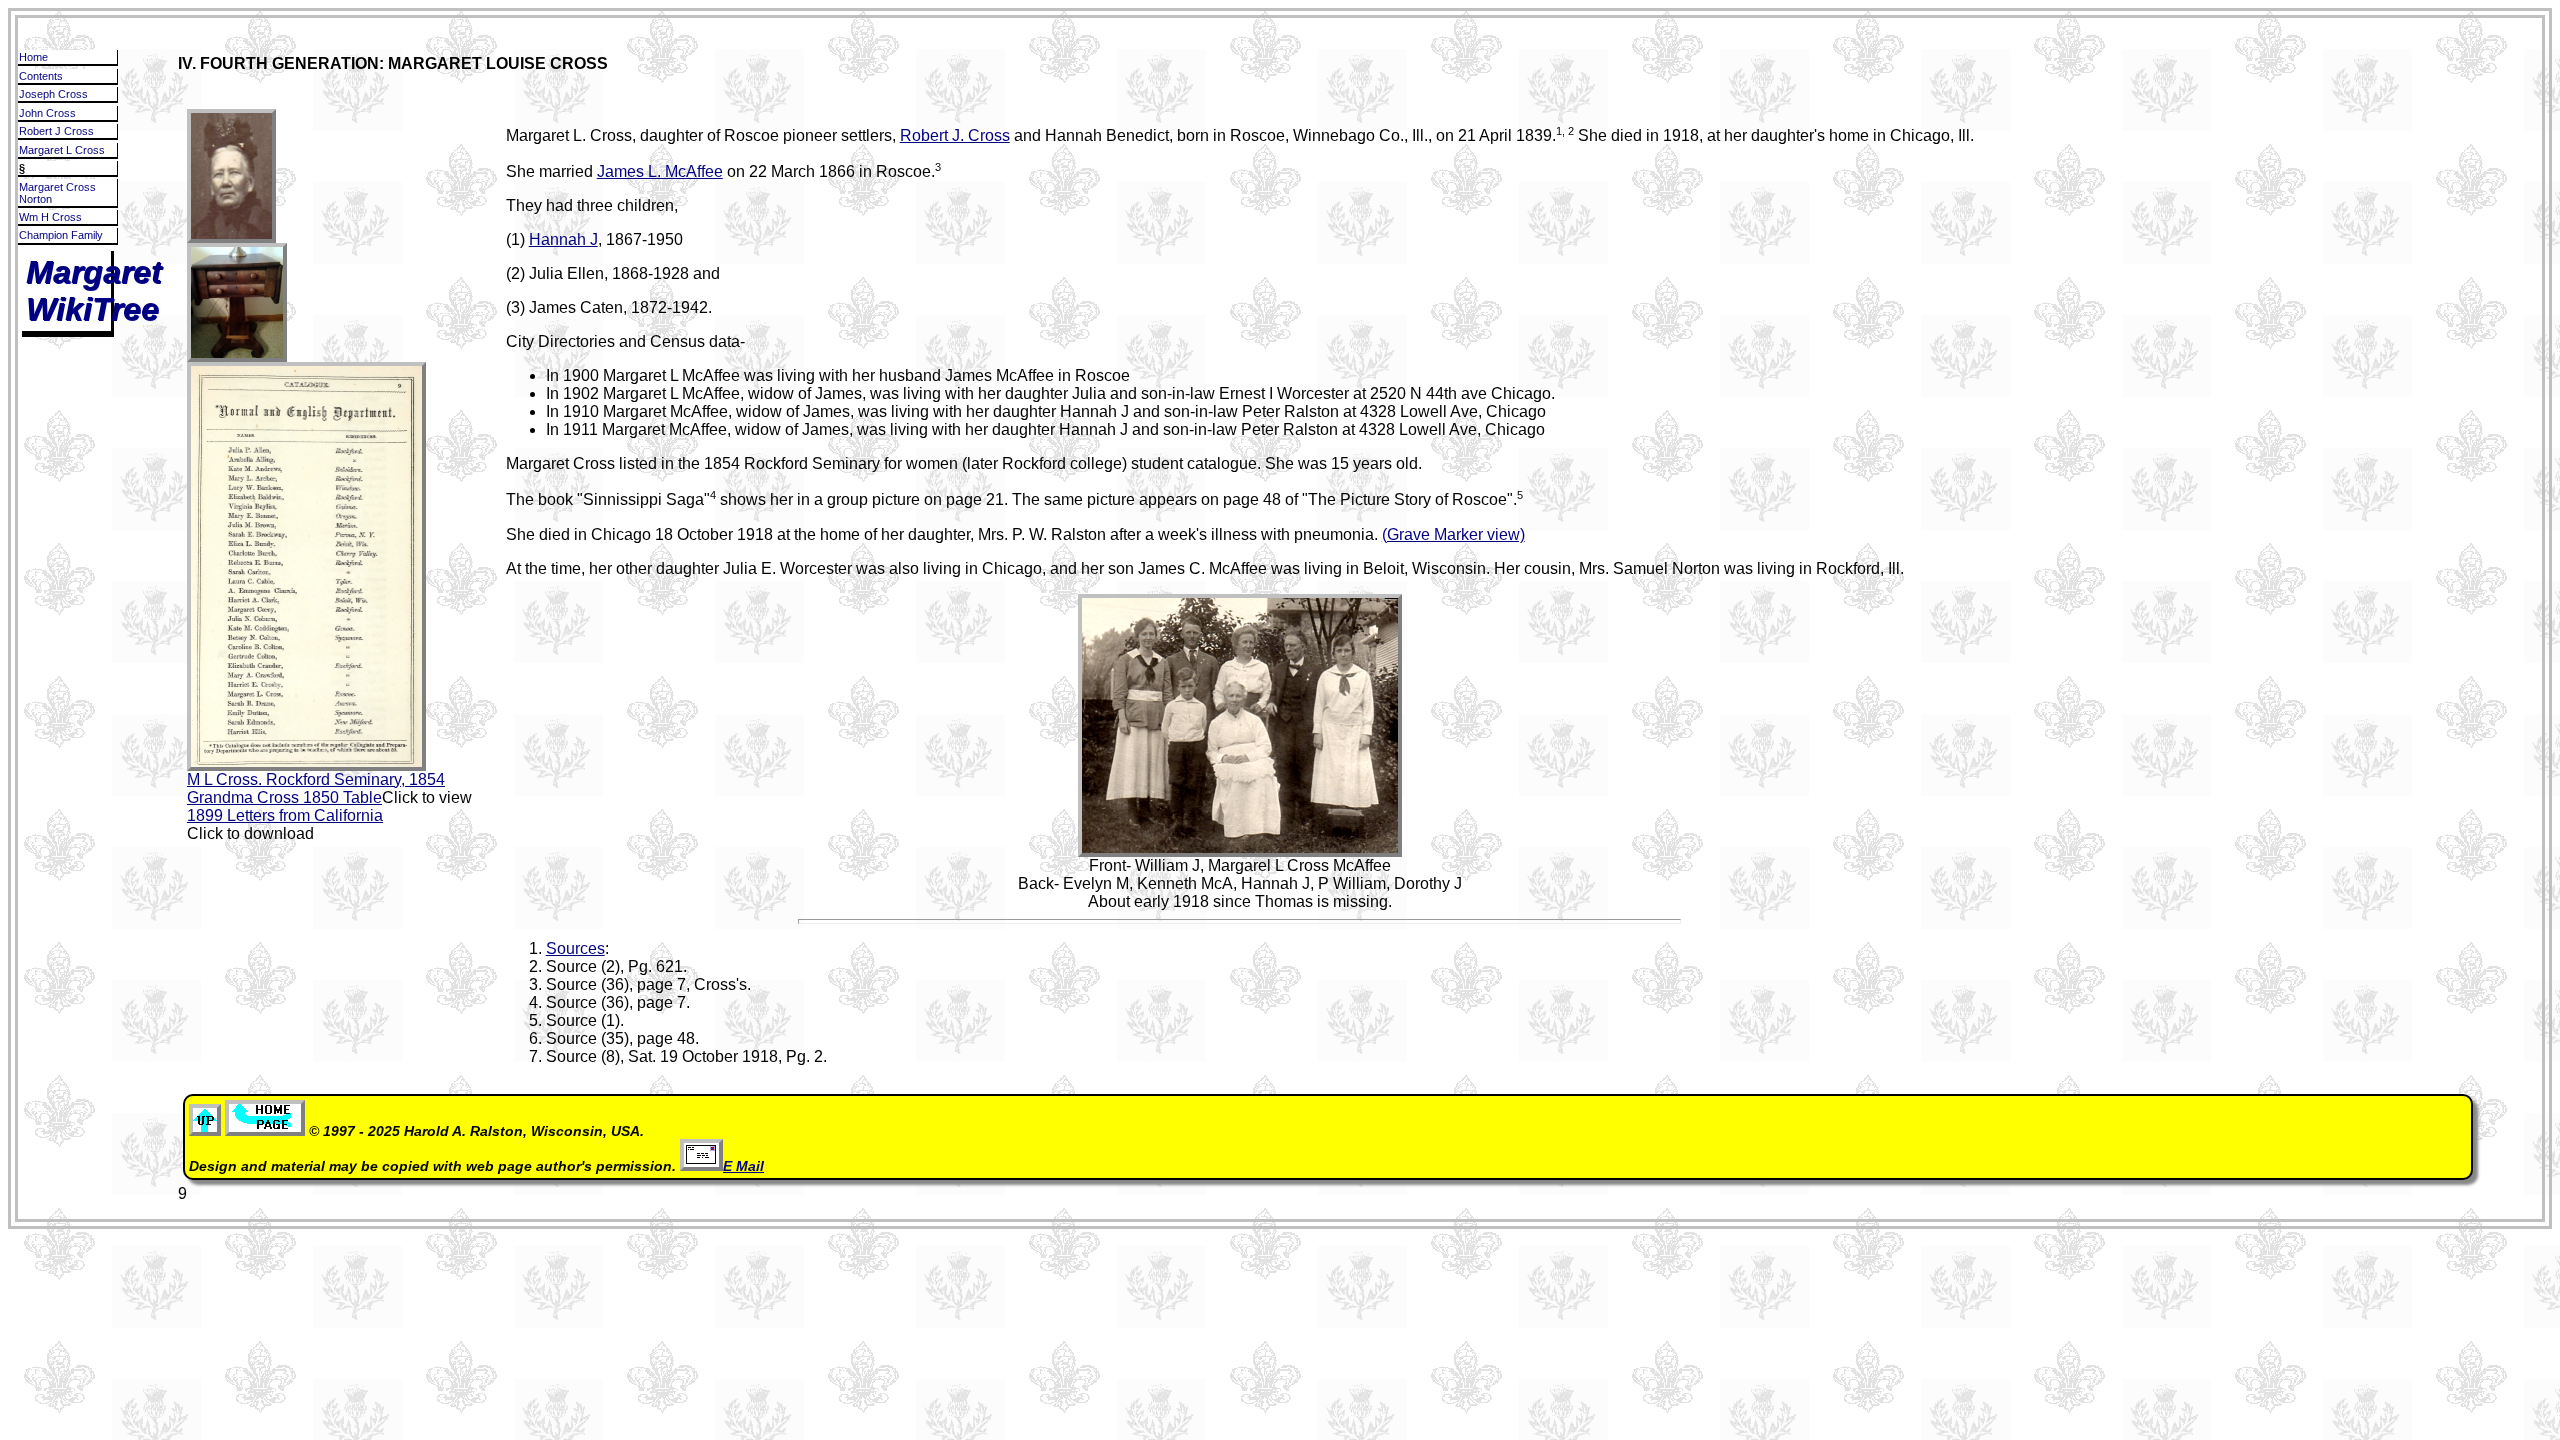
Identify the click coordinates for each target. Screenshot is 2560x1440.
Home (33, 57)
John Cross (47, 113)
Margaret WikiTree (94, 290)
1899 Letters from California (285, 815)
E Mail (743, 1166)
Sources (575, 948)
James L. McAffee (660, 171)
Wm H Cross (50, 217)
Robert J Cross (56, 131)
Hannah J (563, 239)
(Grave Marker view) (1453, 534)
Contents (41, 76)
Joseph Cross (53, 94)
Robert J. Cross (955, 135)
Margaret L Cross (62, 150)
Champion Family (61, 235)
